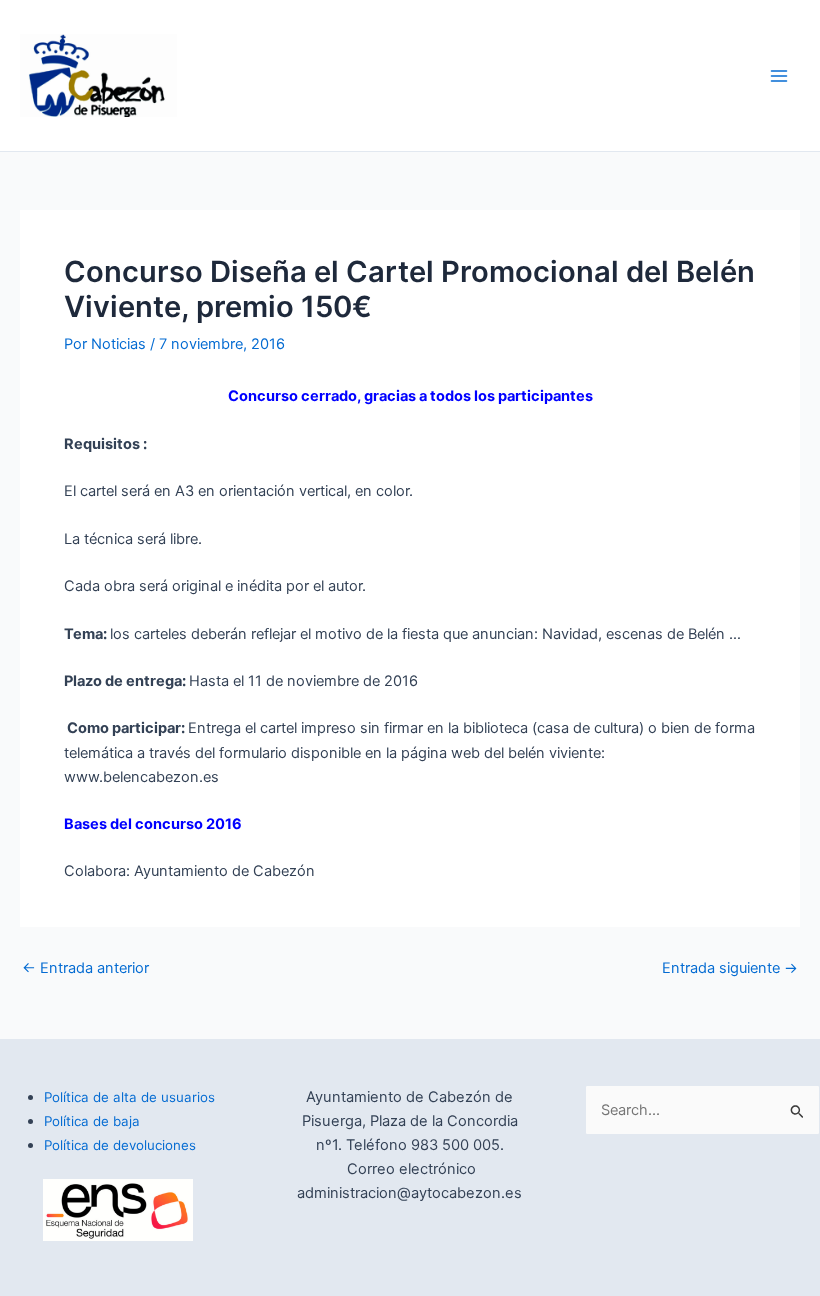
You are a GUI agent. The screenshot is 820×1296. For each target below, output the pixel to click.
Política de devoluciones (120, 1145)
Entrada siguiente (730, 968)
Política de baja (92, 1121)
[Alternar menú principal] (779, 76)
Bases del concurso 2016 (153, 824)
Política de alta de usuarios (129, 1097)
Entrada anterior (85, 968)
